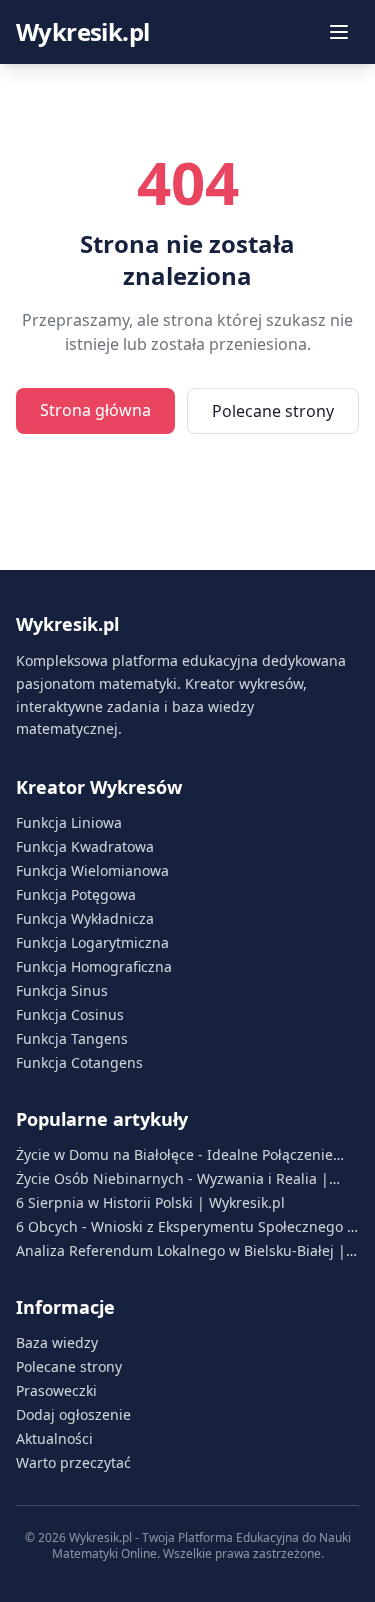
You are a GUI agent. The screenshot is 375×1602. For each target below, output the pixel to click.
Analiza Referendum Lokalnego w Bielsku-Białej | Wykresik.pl (181, 1251)
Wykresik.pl (82, 32)
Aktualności (54, 1438)
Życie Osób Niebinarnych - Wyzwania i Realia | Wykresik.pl (172, 1179)
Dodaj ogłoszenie (73, 1414)
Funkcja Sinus (62, 990)
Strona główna (95, 410)
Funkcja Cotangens (79, 1062)
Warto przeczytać (73, 1462)
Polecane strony (273, 411)
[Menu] (339, 32)
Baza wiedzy (57, 1342)
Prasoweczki (56, 1390)
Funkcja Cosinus (70, 1014)
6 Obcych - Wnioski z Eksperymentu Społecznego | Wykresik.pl (185, 1227)
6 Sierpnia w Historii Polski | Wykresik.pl (150, 1202)
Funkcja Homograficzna (94, 966)
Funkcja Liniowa (69, 822)
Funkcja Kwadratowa (85, 846)
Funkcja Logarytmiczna (92, 942)
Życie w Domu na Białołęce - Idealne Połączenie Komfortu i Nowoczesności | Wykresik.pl (174, 1155)
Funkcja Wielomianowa (92, 870)
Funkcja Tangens (72, 1038)
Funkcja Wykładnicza (85, 918)
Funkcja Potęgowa (76, 894)
